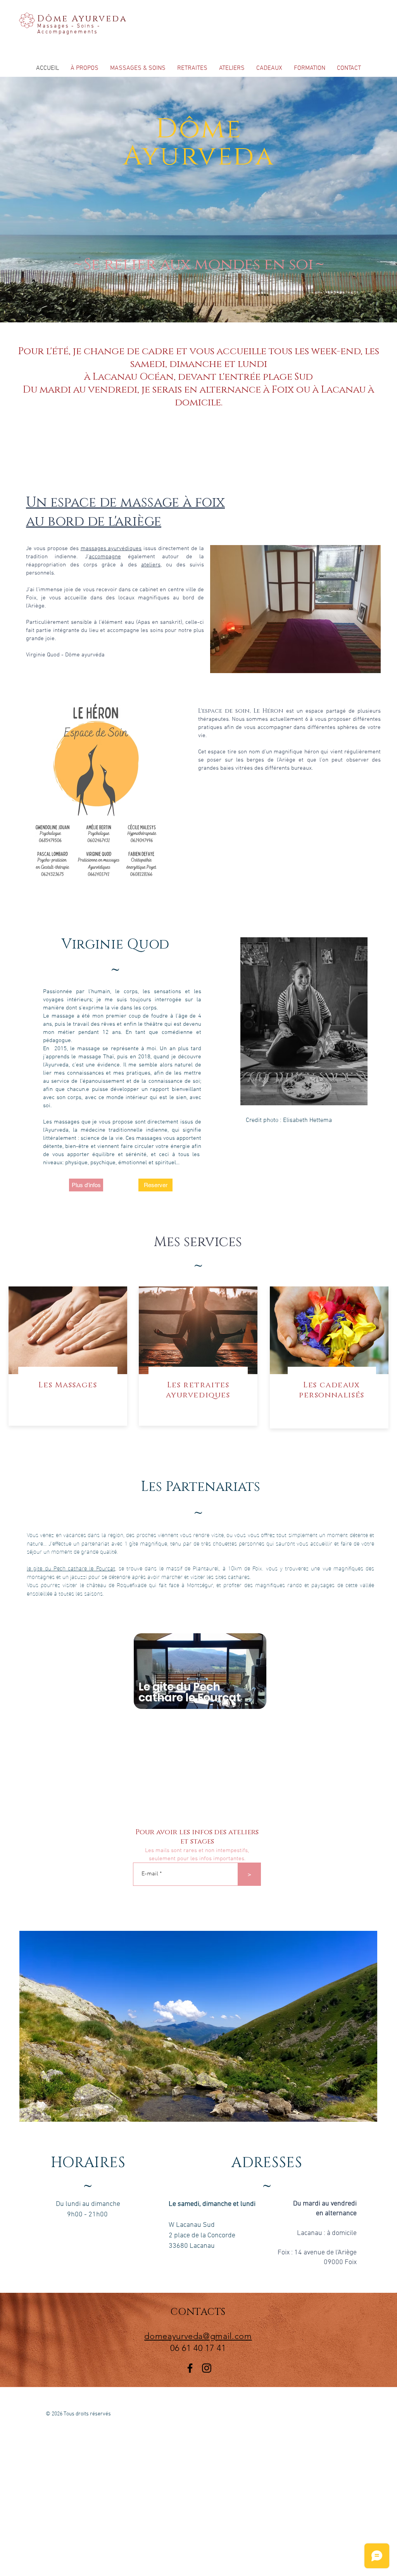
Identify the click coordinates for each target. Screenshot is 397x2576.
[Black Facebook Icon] (190, 2368)
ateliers (151, 565)
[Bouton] (199, 1356)
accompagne (105, 557)
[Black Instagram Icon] (207, 2368)
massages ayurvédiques (111, 549)
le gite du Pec (45, 1568)
